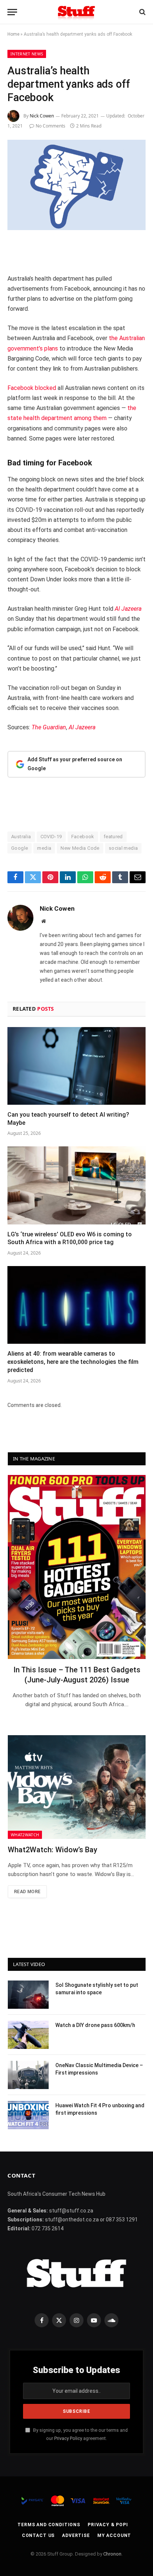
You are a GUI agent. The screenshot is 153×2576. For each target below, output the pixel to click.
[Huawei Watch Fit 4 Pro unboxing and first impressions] (28, 2115)
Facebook (83, 837)
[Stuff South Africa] (76, 12)
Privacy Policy (68, 2438)
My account (114, 2535)
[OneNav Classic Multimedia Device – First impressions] (28, 2075)
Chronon (112, 2554)
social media (123, 848)
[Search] (142, 12)
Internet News (27, 54)
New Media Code (80, 848)
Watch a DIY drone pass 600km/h (95, 2025)
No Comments (51, 126)
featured (113, 837)
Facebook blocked (32, 388)
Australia (21, 837)
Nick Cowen (42, 116)
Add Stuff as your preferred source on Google (75, 764)
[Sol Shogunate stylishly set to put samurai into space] (28, 1995)
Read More (27, 1892)
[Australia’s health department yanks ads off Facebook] (76, 185)
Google (19, 848)
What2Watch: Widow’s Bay (53, 1850)
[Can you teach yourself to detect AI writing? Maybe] (76, 1066)
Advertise (76, 2535)
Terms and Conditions (49, 2525)
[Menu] (12, 12)
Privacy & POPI (108, 2525)
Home (13, 34)
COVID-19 (51, 837)
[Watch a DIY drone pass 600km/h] (28, 2035)
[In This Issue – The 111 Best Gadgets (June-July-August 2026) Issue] (77, 1567)
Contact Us (38, 2535)
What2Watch (25, 1835)
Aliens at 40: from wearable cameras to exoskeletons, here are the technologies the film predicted (73, 1362)
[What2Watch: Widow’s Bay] (77, 1787)
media (44, 848)
